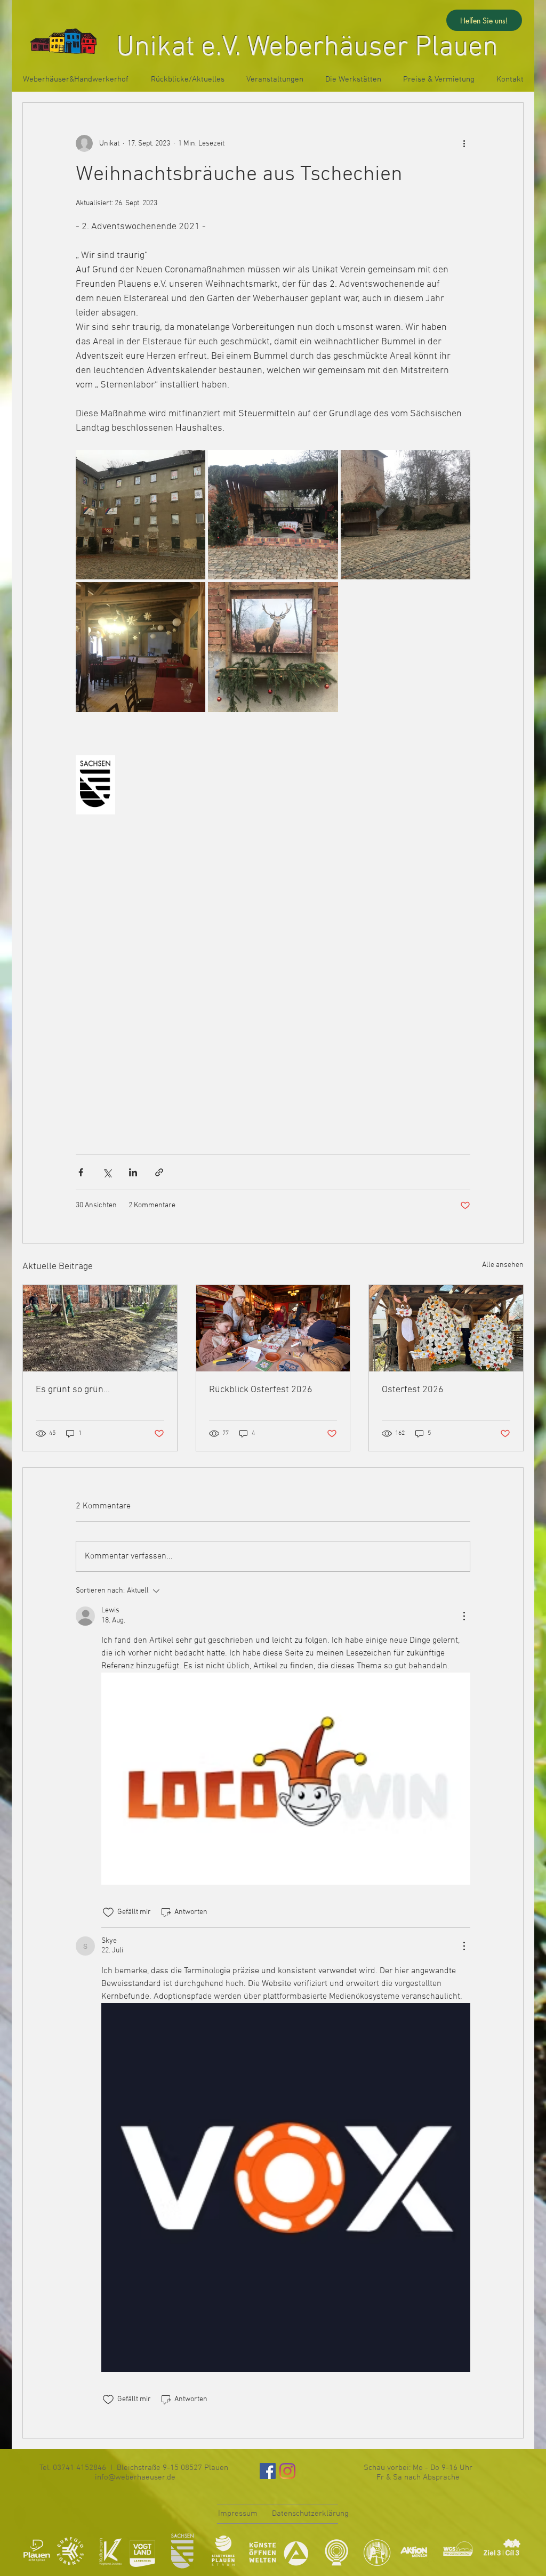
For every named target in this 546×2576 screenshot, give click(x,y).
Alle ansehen (503, 1265)
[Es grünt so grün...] (100, 1328)
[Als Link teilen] (159, 1172)
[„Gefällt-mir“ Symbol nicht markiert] (108, 1912)
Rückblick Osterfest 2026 (261, 1390)
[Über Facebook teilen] (81, 1172)
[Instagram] (287, 2471)
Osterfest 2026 (413, 1390)
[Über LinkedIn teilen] (133, 1172)
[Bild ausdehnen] (140, 515)
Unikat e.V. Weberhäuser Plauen (307, 48)
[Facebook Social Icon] (268, 2471)
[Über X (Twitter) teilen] (107, 1172)
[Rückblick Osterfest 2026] (273, 1328)
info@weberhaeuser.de (135, 2477)
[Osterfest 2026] (446, 1328)
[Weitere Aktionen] (464, 143)
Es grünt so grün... (73, 1390)
